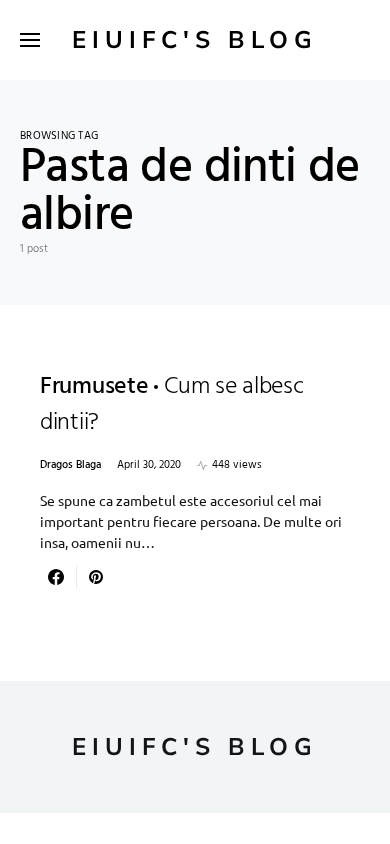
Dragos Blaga (70, 465)
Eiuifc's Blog (195, 40)
